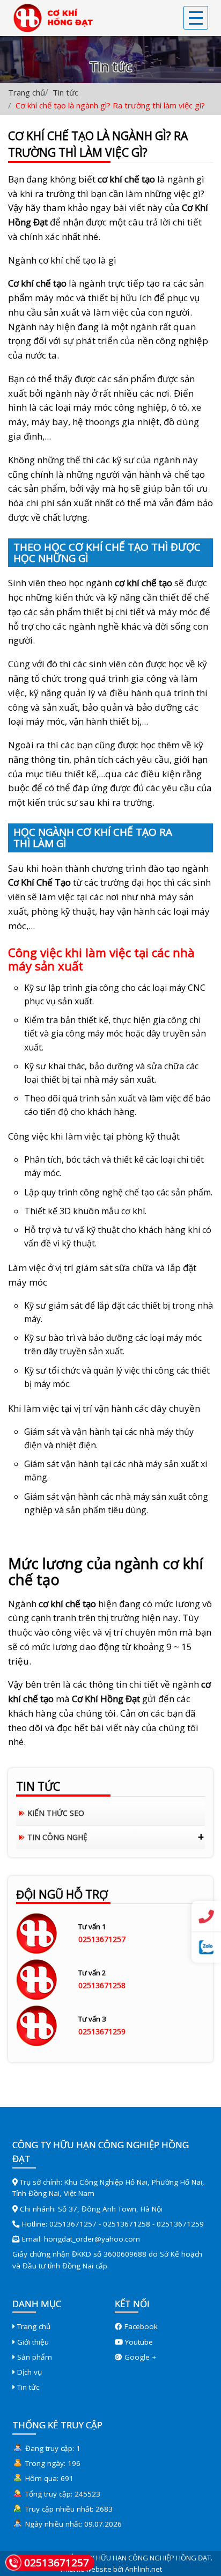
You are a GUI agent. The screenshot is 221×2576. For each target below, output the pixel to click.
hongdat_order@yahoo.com (92, 2239)
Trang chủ (27, 92)
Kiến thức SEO (56, 1813)
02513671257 (102, 1939)
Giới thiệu (32, 2342)
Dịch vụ (28, 2372)
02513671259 (102, 2031)
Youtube (138, 2342)
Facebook (140, 2326)
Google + (139, 2357)
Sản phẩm (34, 2357)
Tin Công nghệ (57, 1837)
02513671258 (102, 1985)
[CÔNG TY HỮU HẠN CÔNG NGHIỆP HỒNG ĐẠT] (50, 18)
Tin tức (65, 92)
